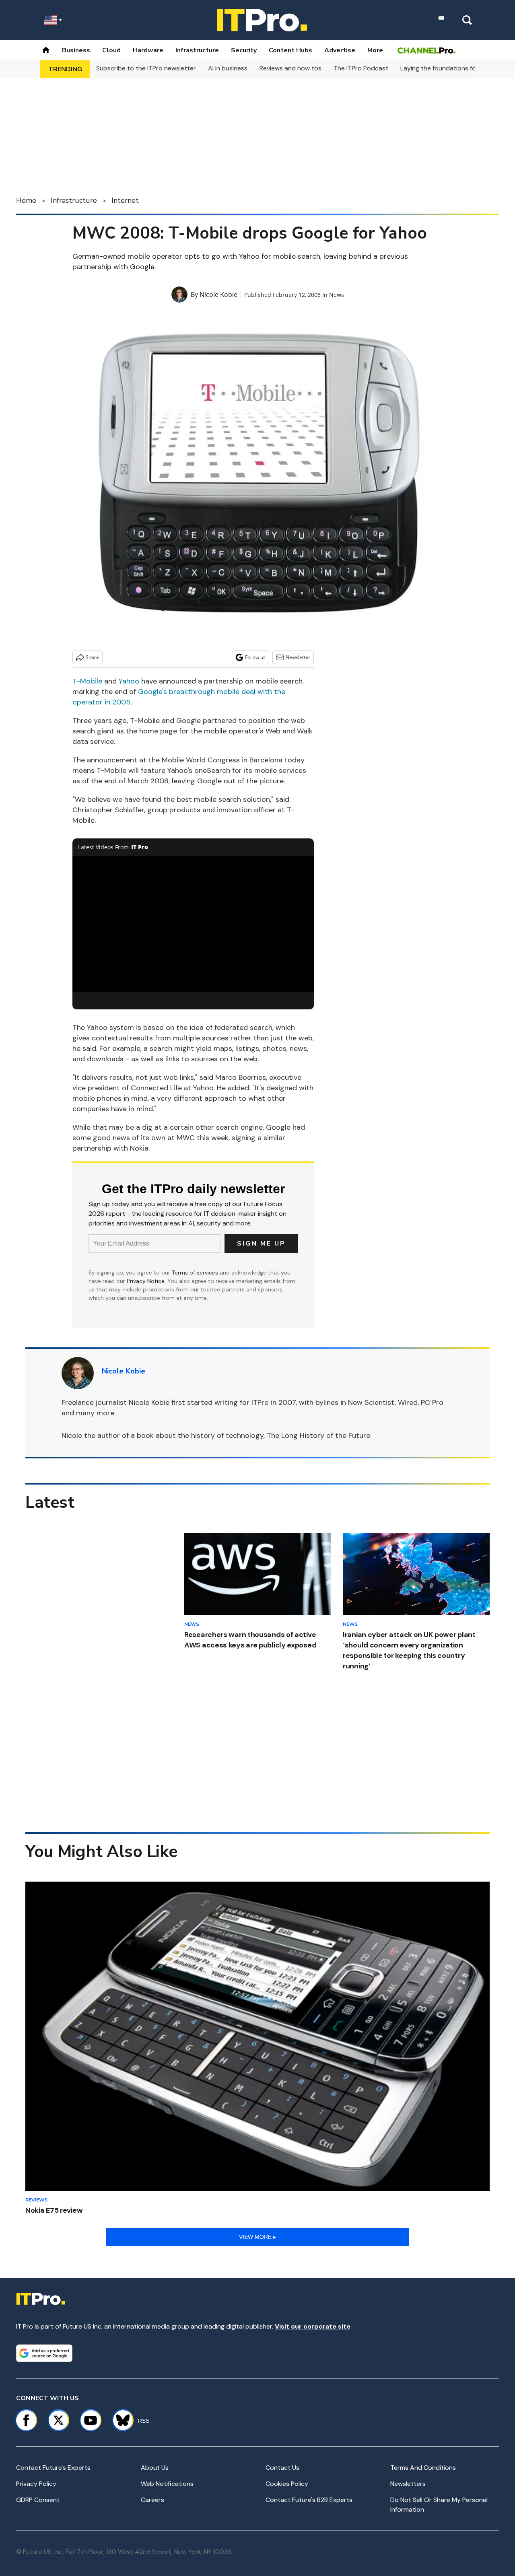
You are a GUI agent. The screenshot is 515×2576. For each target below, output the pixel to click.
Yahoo (129, 681)
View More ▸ (257, 2237)
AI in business (228, 68)
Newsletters (408, 2484)
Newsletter (298, 657)
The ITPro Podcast (361, 68)
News (337, 295)
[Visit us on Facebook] (26, 2420)
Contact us (282, 2468)
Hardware (148, 50)
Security (244, 50)
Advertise (340, 50)
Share (92, 657)
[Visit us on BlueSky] (119, 2420)
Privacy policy (36, 2484)
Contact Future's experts (53, 2468)
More (375, 50)
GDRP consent (38, 2500)
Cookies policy (287, 2484)
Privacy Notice (146, 1281)
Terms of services (196, 1273)
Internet (125, 200)
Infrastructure (197, 50)
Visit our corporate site (313, 2326)
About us (155, 2468)
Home (26, 200)
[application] (193, 924)
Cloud (111, 50)
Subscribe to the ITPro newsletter (146, 68)
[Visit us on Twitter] (58, 2420)
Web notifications (167, 2484)
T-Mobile (87, 681)
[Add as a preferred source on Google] (44, 2353)
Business (76, 50)
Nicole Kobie (218, 294)
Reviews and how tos (290, 68)
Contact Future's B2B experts (309, 2500)
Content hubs (290, 50)
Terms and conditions (423, 2468)
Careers (152, 2500)
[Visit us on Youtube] (91, 2420)
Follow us (255, 657)
